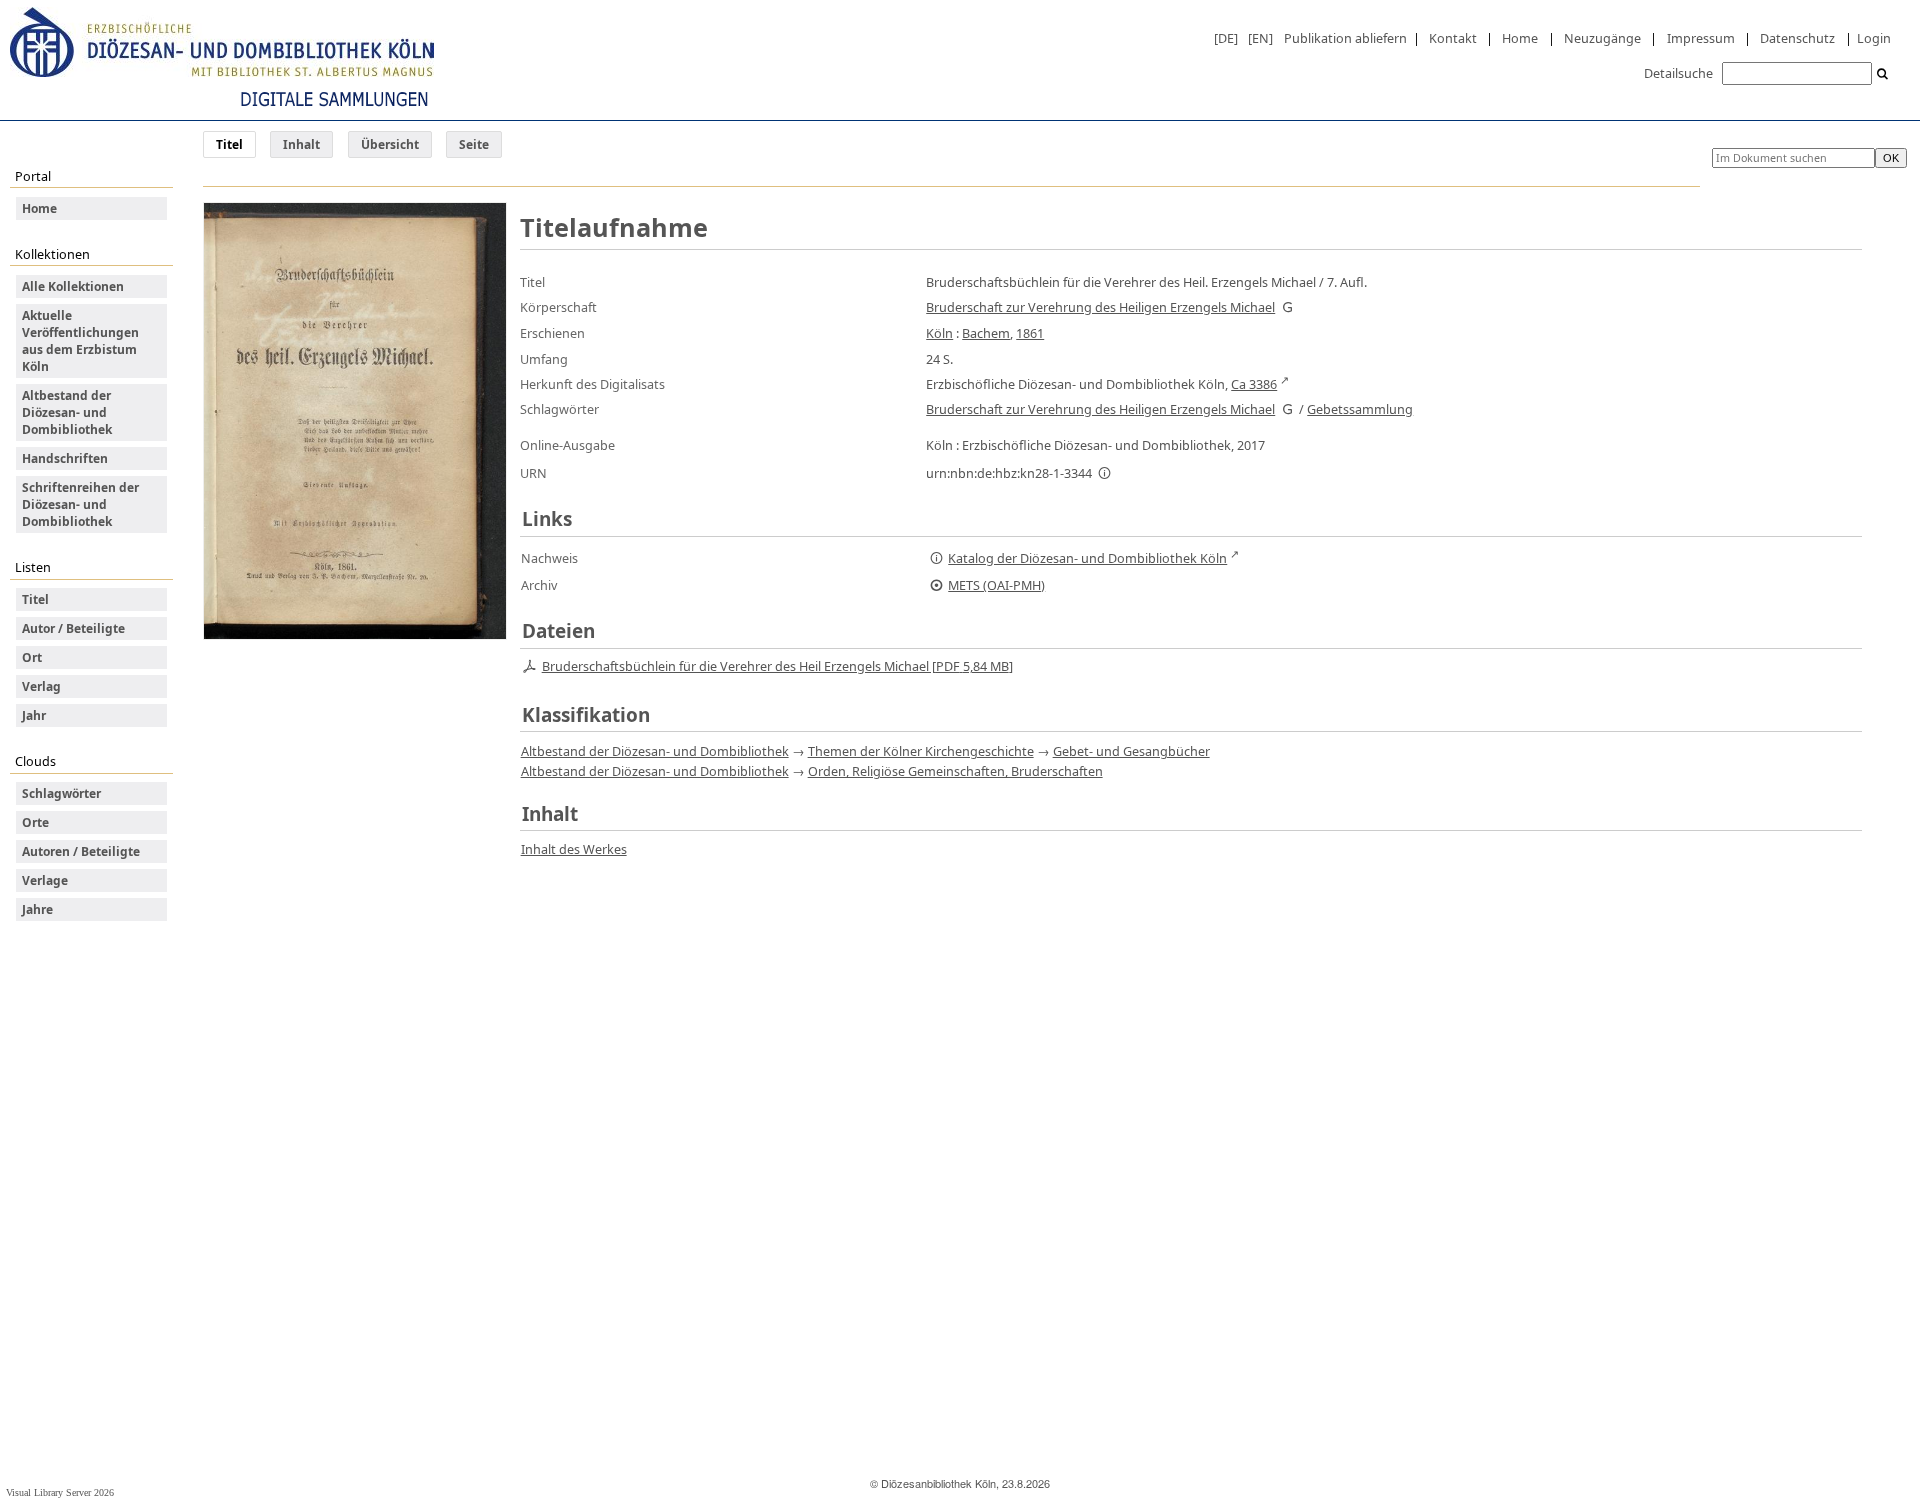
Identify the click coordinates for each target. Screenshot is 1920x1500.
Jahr (34, 715)
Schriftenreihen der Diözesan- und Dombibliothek (80, 504)
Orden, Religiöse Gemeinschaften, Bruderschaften (955, 771)
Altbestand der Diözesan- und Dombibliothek (67, 412)
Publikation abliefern (1345, 38)
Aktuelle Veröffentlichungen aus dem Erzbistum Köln (80, 341)
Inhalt (301, 144)
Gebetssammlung (1360, 409)
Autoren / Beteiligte (81, 851)
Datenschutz (1797, 38)
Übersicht (390, 144)
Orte (35, 822)
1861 (1030, 333)
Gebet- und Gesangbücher (1131, 751)
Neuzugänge (1602, 38)
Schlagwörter (61, 793)
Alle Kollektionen (73, 286)
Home (1520, 38)
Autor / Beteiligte (73, 628)
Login (1874, 38)
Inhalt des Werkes (574, 849)
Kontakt (1453, 38)
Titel (35, 599)
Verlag (41, 686)
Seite (474, 144)
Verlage (45, 880)
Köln (939, 333)
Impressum (1701, 38)
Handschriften (65, 458)
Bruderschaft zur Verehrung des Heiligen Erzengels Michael (1100, 307)
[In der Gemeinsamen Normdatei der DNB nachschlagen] (1287, 307)
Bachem (986, 333)
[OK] (1883, 74)
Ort (32, 657)
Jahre (37, 909)
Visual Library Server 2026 (60, 1492)
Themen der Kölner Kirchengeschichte (921, 751)
